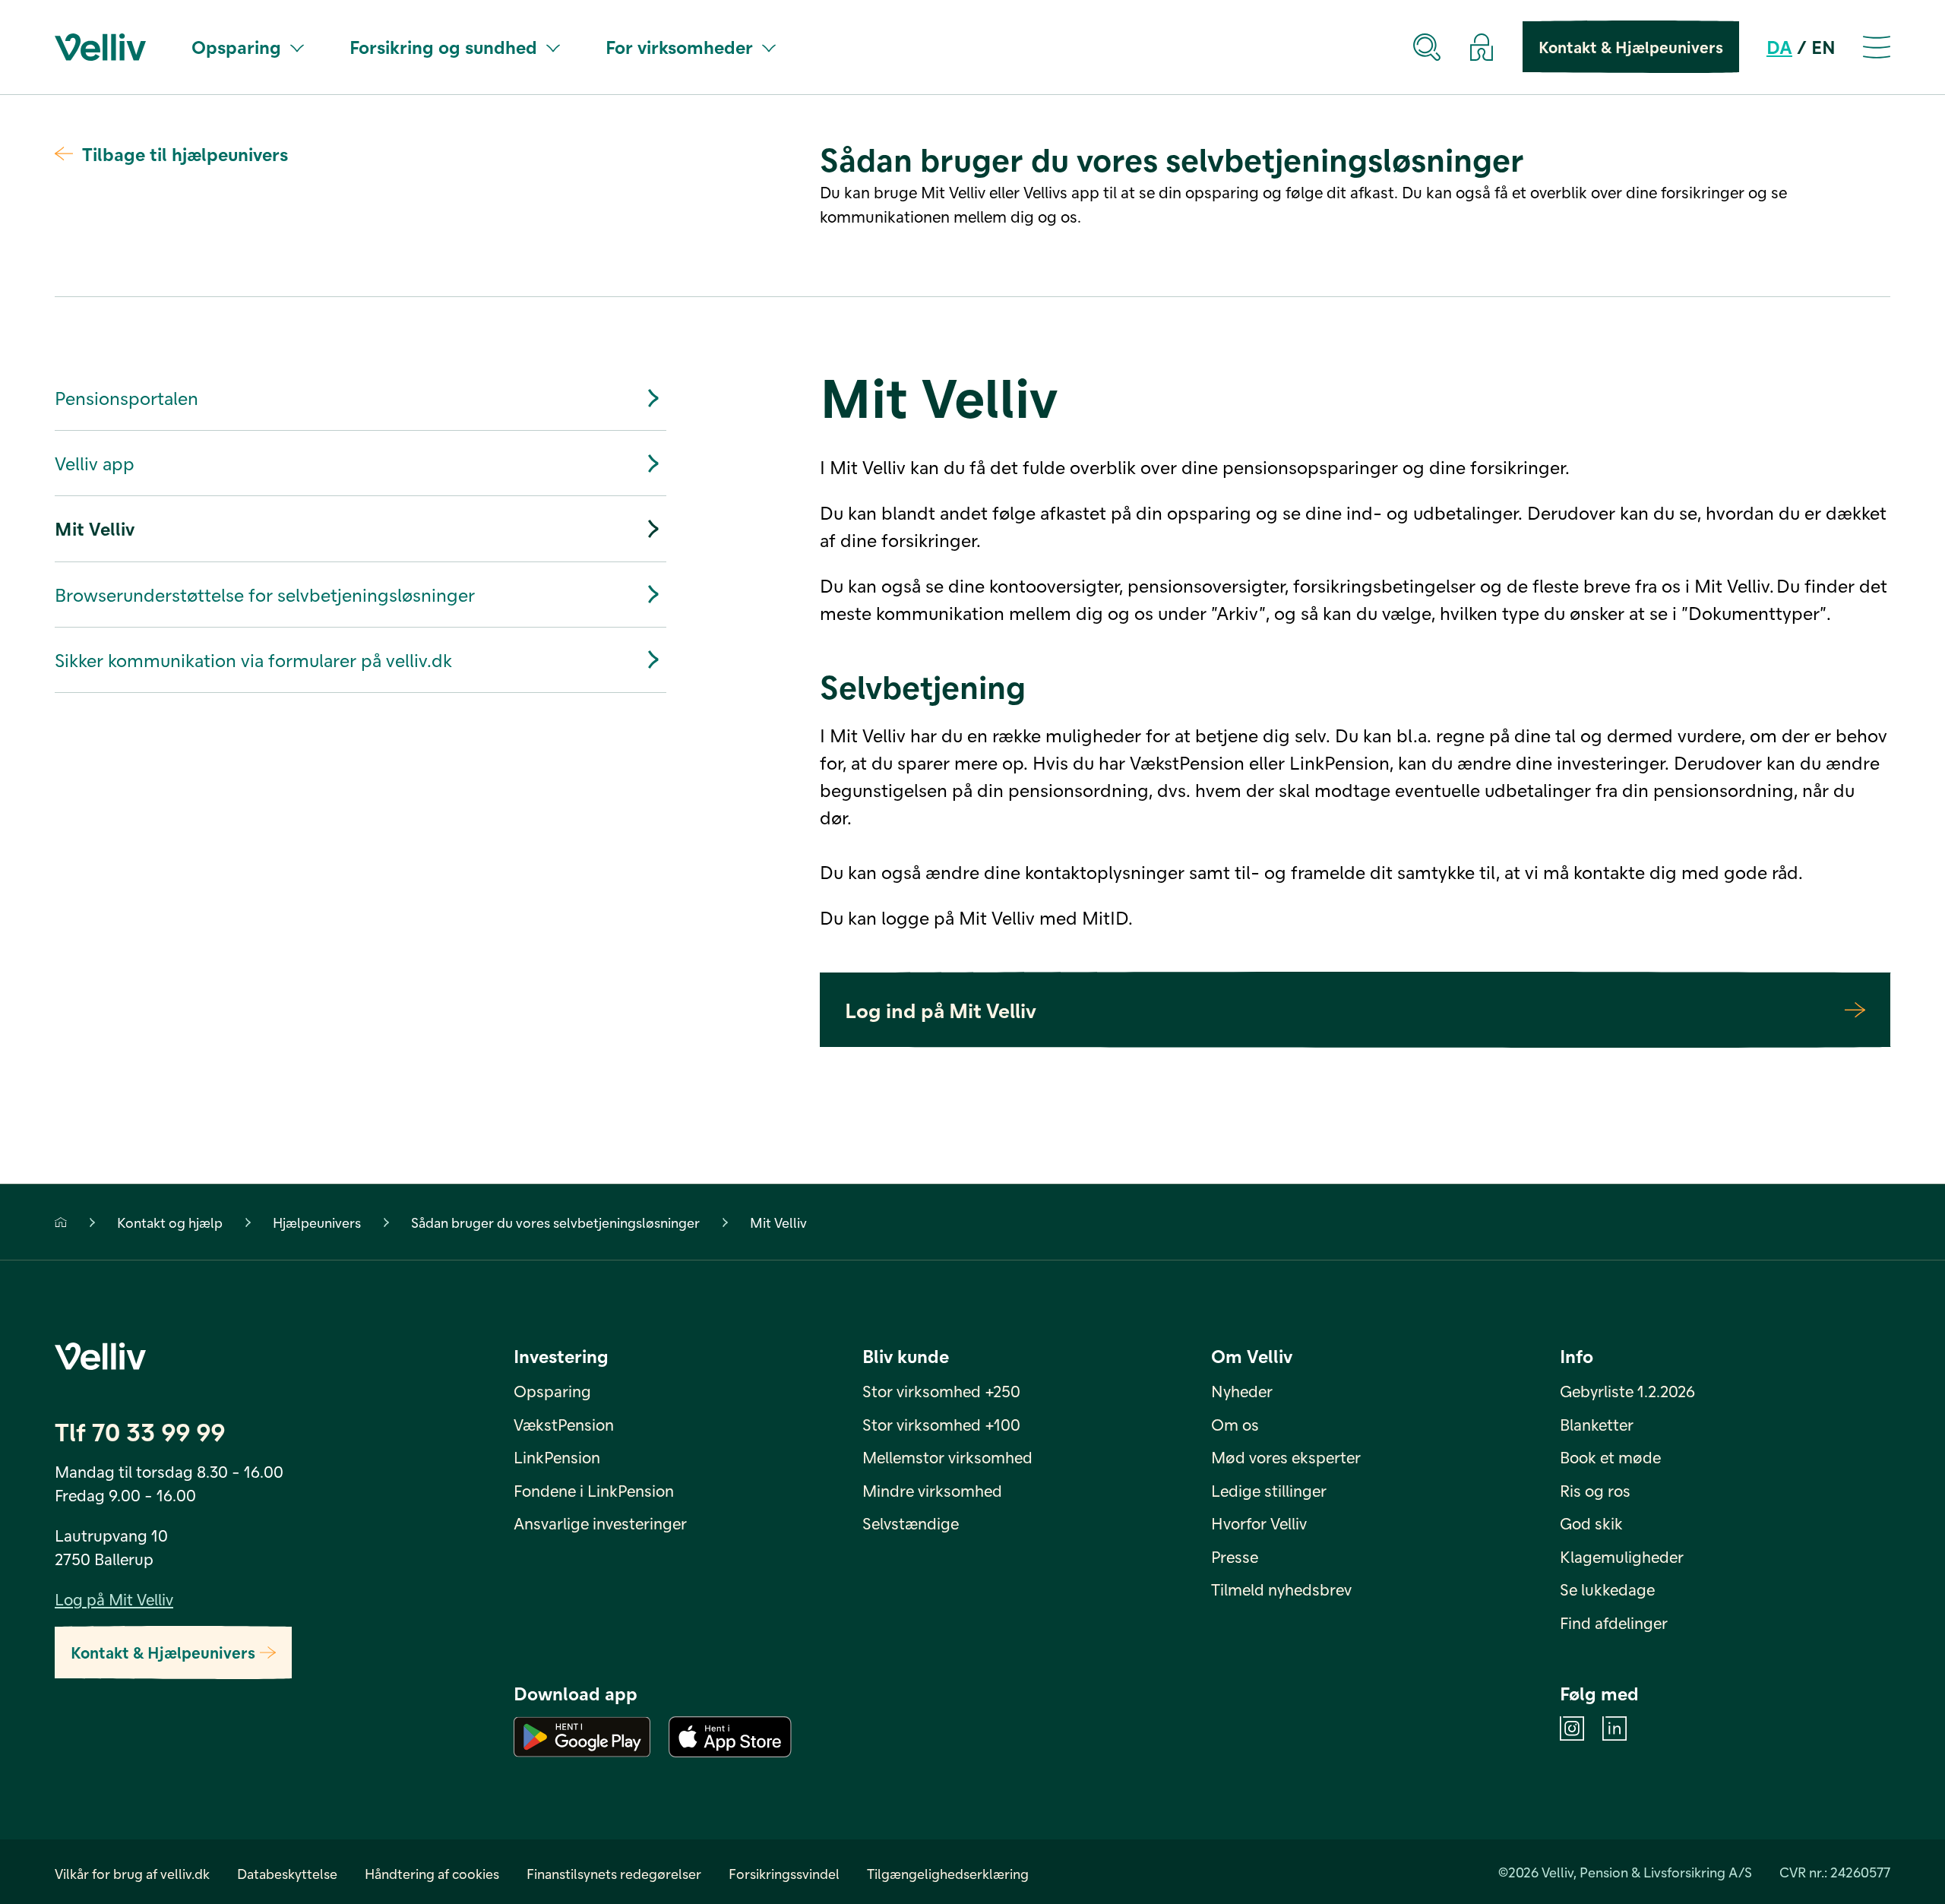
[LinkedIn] (1615, 1728)
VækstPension (564, 1424)
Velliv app (95, 463)
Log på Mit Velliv (114, 1599)
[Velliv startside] (100, 47)
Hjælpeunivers (317, 1222)
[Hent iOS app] (730, 1737)
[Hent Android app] (582, 1737)
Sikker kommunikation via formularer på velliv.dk (253, 660)
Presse (1235, 1556)
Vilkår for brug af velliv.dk (132, 1873)
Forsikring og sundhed (443, 47)
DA (1779, 47)
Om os (1235, 1424)
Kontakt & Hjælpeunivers (1631, 47)
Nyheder (1242, 1391)
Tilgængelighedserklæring (948, 1873)
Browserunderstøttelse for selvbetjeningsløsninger (265, 595)
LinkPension (557, 1457)
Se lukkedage (1607, 1589)
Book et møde (1610, 1457)
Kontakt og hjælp (170, 1222)
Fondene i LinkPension (594, 1490)
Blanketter (1597, 1424)
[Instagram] (1572, 1728)
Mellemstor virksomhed (947, 1457)
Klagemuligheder (1622, 1556)
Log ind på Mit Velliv (941, 1010)
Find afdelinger (1614, 1623)
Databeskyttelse (287, 1873)
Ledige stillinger (1269, 1490)
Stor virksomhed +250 (941, 1391)
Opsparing (236, 47)
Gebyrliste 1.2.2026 (1627, 1391)
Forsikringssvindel (784, 1873)
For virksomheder (679, 47)
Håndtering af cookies (432, 1873)
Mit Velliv (95, 528)
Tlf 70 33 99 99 (140, 1431)
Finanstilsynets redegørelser (614, 1873)
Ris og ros (1595, 1490)
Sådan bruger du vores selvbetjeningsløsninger (555, 1222)
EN (1823, 47)
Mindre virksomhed (932, 1490)
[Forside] (61, 1222)
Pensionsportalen (127, 398)
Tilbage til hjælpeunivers (185, 154)
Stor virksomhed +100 (941, 1424)
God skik (1591, 1523)
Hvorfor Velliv (1259, 1523)
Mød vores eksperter (1286, 1457)
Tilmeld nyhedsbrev (1281, 1589)
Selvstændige (911, 1523)
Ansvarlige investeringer (600, 1523)
